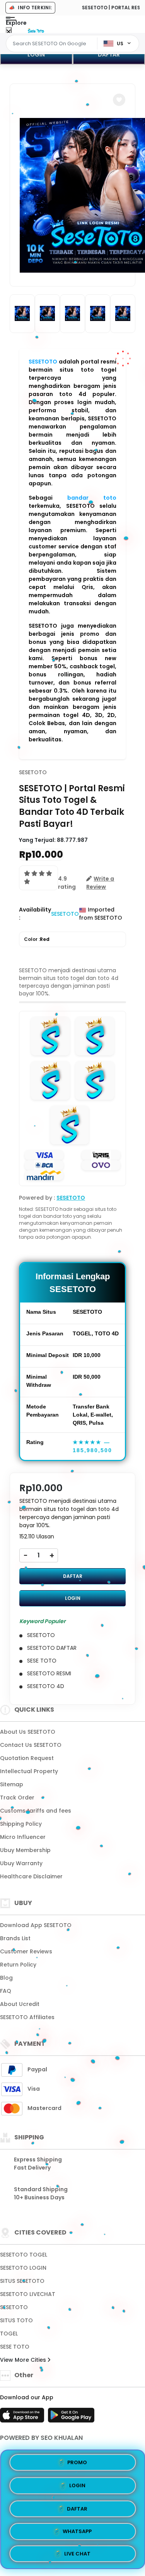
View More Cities (24, 2360)
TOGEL (9, 2334)
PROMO (77, 2462)
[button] (119, 100)
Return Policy (18, 1965)
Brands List (15, 1938)
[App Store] (23, 2417)
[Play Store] (71, 2417)
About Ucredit (20, 2004)
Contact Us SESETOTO (31, 1745)
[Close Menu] (9, 32)
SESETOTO (43, 362)
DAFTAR (73, 1576)
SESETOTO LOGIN (23, 2268)
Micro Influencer (23, 1837)
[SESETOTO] (36, 30)
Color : (37, 939)
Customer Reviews (26, 1951)
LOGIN (36, 55)
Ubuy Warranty (21, 1863)
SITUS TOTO (16, 2320)
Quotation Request (27, 1758)
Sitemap (12, 1784)
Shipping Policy (21, 1824)
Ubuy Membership (25, 1850)
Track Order (17, 1798)
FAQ (6, 1991)
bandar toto (92, 498)
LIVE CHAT (77, 2551)
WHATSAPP (77, 2529)
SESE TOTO (15, 2347)
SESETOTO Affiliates (27, 2017)
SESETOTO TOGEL (24, 2255)
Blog (6, 1978)
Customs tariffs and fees (36, 1811)
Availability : (35, 914)
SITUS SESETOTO (22, 2281)
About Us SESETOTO (28, 1732)
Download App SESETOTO (36, 1925)
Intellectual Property (29, 1771)
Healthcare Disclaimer (31, 1876)
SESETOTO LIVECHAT (28, 2294)
